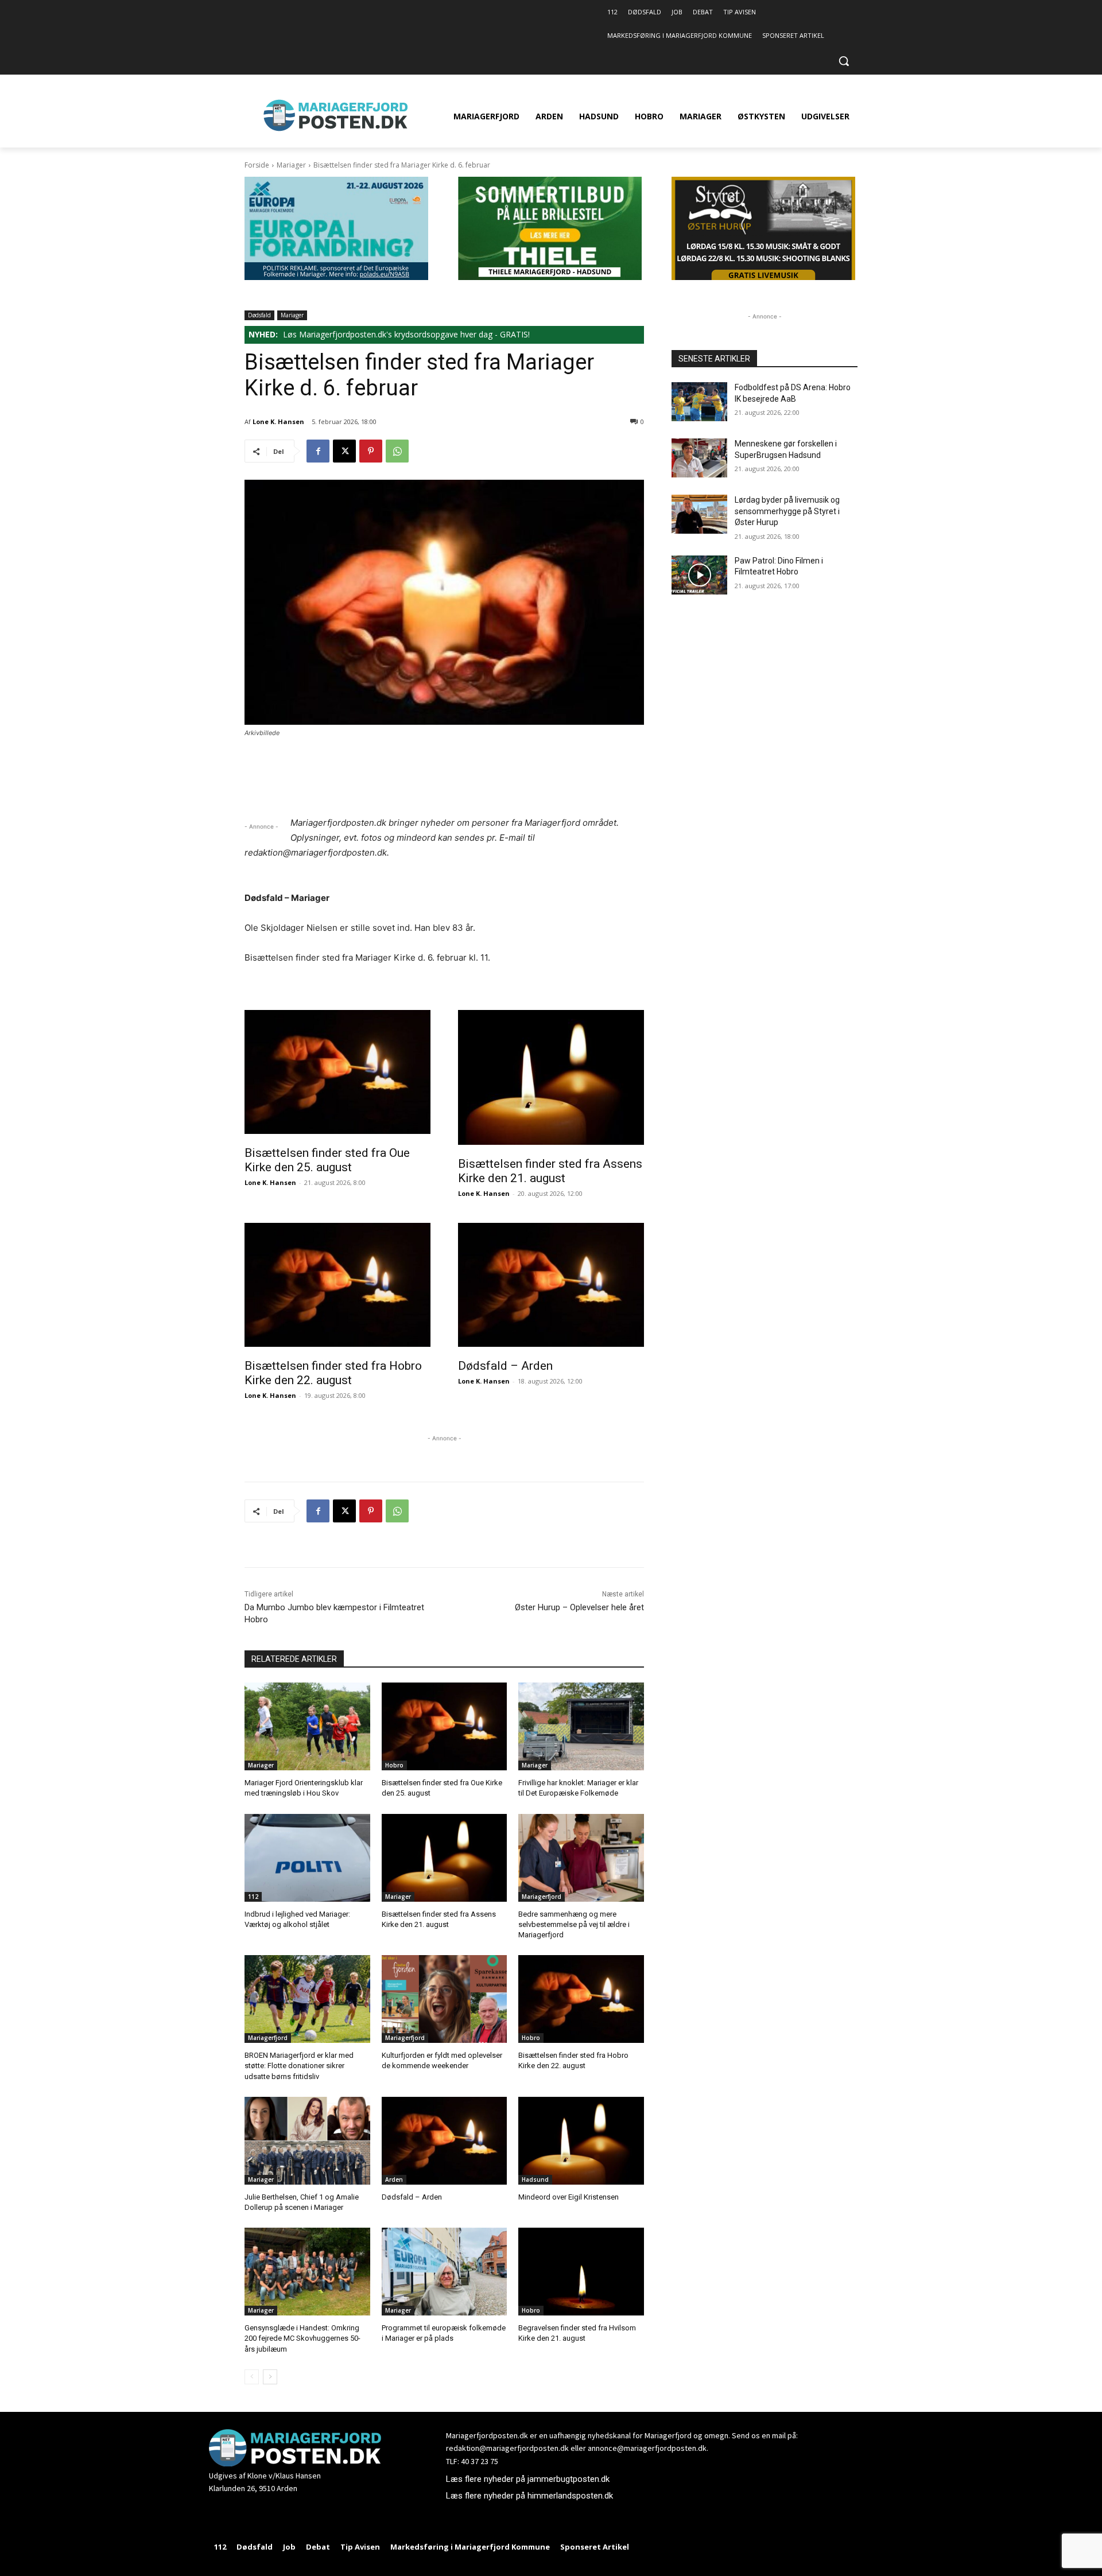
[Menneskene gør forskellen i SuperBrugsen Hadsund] (699, 458)
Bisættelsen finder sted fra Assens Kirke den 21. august (550, 1171)
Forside (257, 165)
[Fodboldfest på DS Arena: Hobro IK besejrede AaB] (699, 402)
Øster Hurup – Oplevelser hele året (579, 1607)
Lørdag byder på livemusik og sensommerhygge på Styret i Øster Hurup (787, 511)
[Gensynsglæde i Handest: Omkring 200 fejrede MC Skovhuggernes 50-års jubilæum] (307, 2272)
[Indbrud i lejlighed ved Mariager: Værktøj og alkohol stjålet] (307, 1858)
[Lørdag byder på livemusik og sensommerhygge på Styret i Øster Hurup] (699, 514)
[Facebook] (318, 451)
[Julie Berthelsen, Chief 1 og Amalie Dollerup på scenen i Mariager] (307, 2141)
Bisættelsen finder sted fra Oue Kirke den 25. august (327, 1160)
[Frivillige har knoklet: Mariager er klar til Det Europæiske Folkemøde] (581, 1726)
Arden (394, 2179)
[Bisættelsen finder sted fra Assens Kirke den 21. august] (551, 1077)
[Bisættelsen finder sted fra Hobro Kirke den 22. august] (337, 1285)
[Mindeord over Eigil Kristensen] (581, 2141)
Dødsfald (259, 315)
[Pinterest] (371, 451)
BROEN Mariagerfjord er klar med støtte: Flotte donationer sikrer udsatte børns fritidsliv (299, 2066)
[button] (844, 61)
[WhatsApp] (397, 451)
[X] (344, 451)
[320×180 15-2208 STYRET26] (763, 277)
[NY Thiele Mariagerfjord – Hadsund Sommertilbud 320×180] (550, 277)
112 (253, 1897)
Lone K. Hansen (278, 421)
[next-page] (270, 2377)
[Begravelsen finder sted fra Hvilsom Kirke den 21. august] (581, 2272)
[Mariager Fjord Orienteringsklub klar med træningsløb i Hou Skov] (307, 1726)
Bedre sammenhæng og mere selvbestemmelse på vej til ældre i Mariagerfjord (574, 1924)
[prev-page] (252, 2377)
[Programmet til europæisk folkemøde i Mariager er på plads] (445, 2272)
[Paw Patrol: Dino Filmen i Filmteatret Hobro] (699, 575)
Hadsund (535, 2179)
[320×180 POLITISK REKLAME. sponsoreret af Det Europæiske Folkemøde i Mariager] (336, 277)
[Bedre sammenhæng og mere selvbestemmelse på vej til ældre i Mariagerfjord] (581, 1858)
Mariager (291, 165)
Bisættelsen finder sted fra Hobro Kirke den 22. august (333, 1373)
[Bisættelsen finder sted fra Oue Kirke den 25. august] (337, 1072)
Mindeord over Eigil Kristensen (569, 2197)
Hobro (394, 1765)
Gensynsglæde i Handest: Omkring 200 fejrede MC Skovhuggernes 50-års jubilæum (302, 2338)
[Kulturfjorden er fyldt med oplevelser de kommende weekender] (445, 1999)
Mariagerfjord (542, 1897)
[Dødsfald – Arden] (551, 1285)
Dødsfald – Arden (505, 1366)
